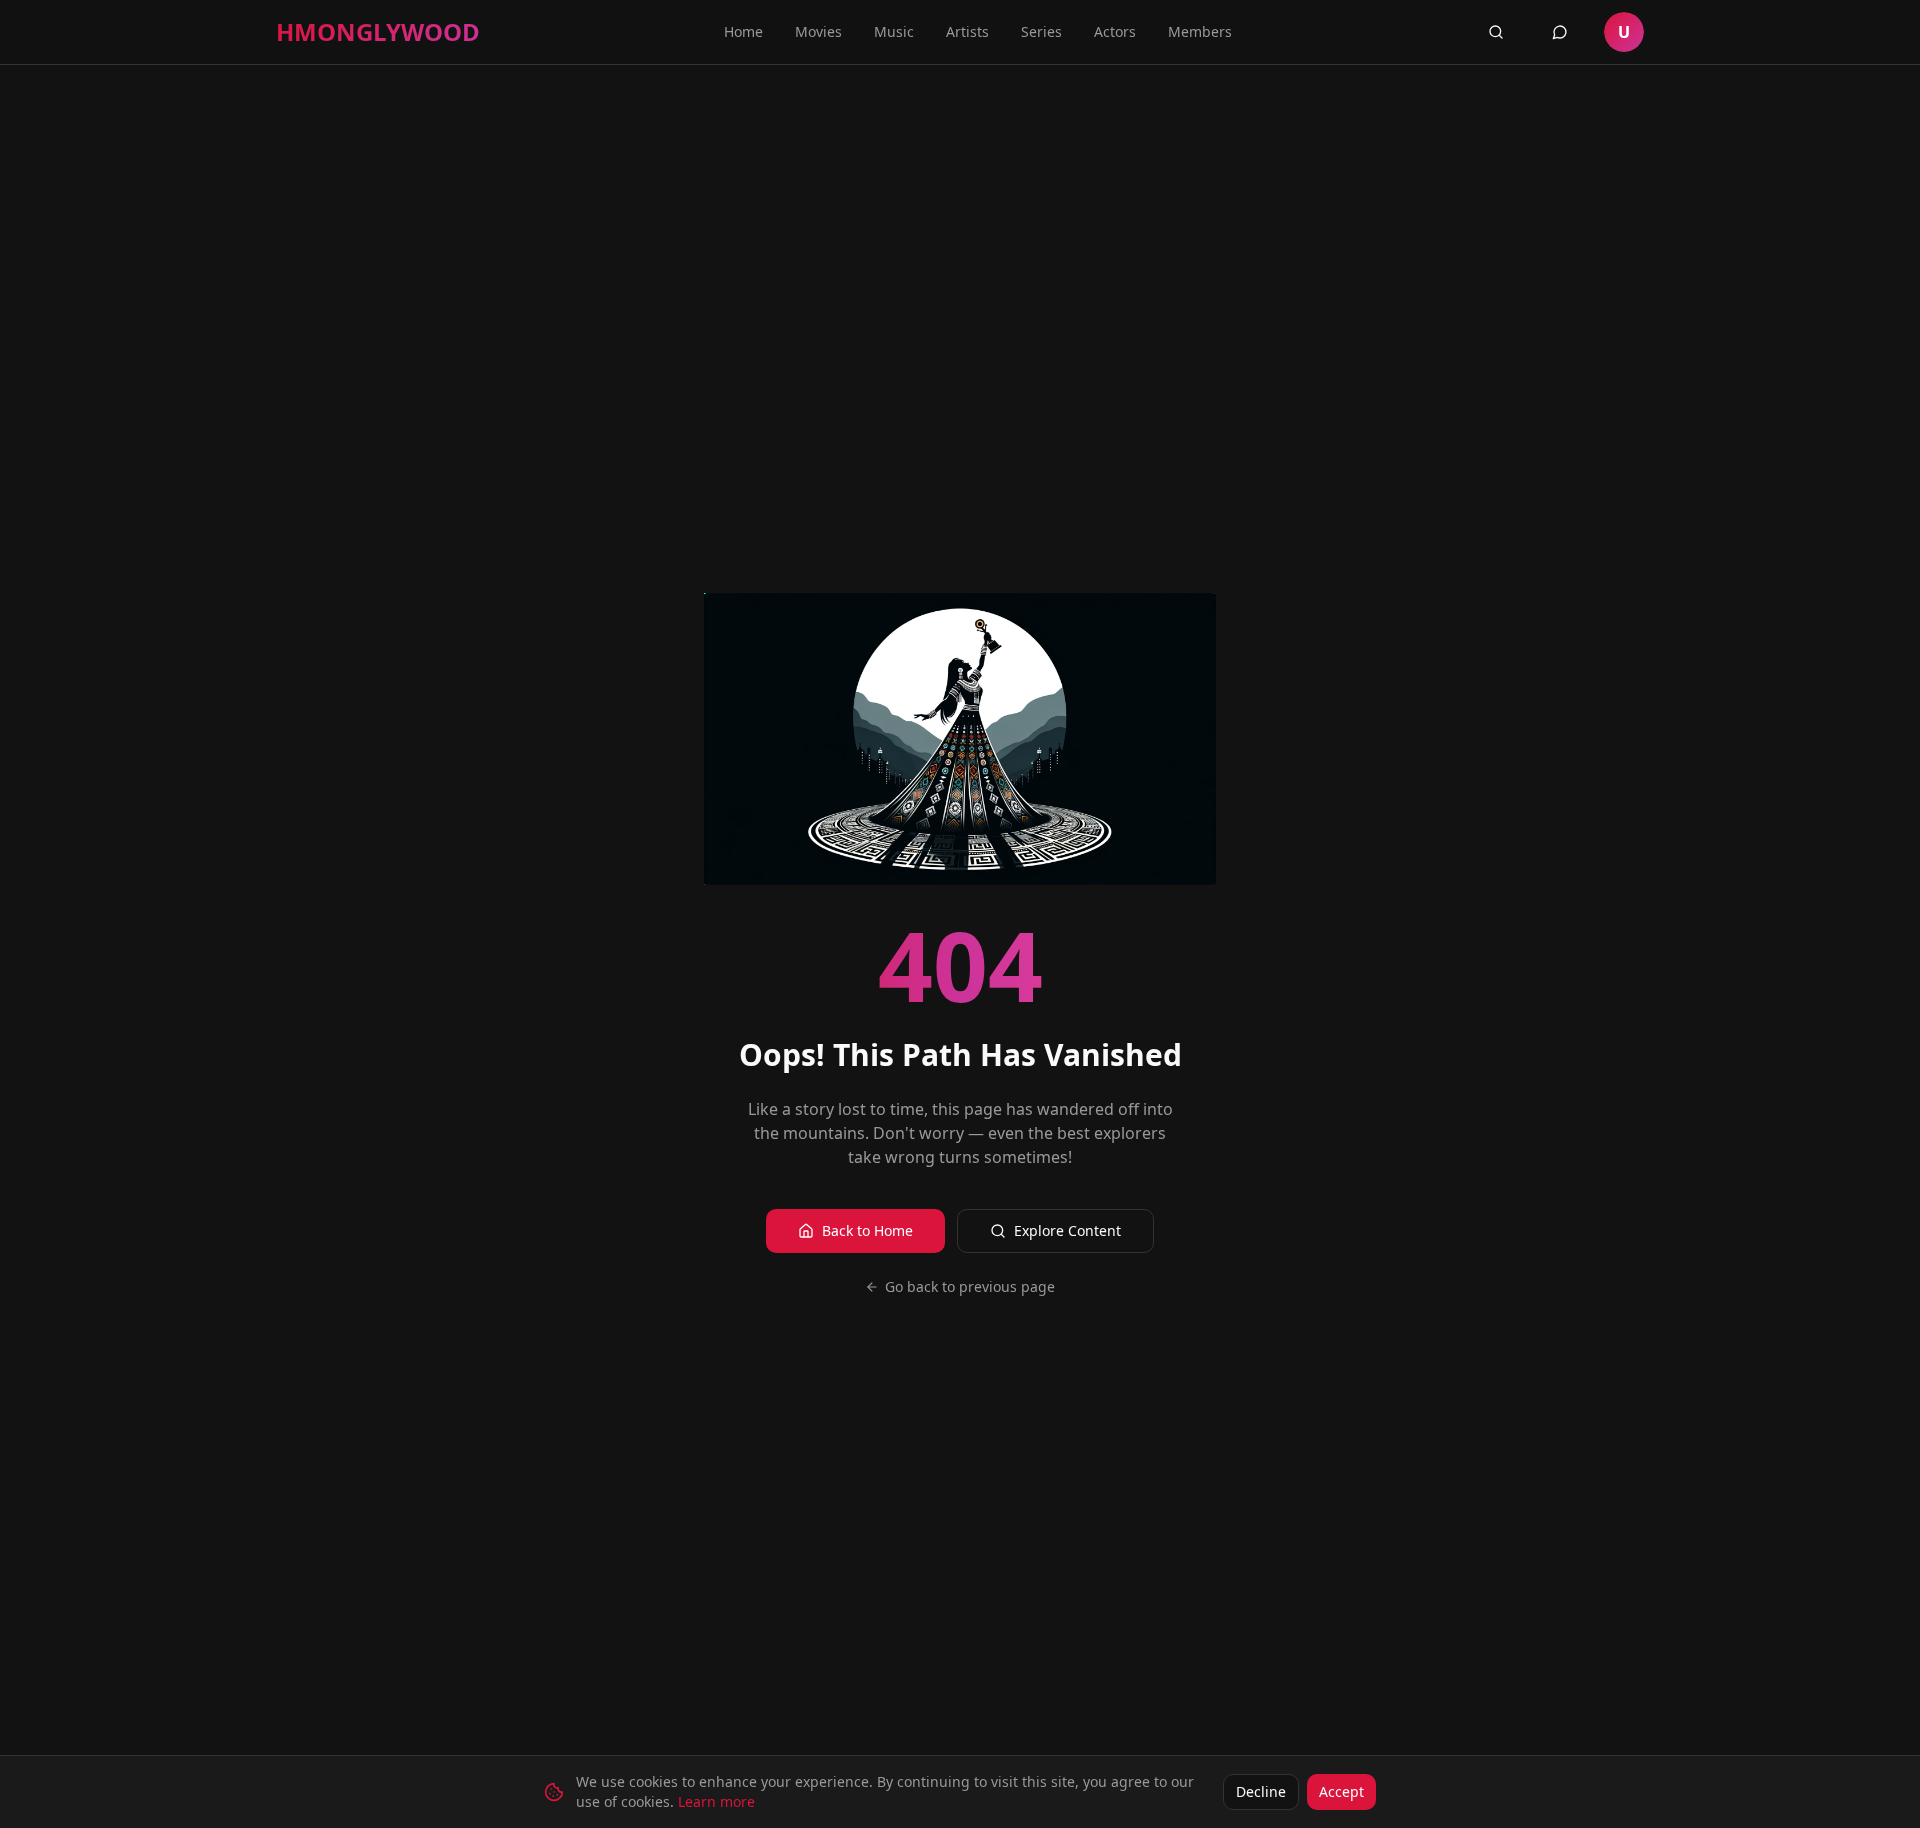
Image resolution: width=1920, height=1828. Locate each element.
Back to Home (867, 1230)
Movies (818, 31)
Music (894, 31)
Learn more (716, 1801)
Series (1041, 31)
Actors (1115, 31)
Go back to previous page (970, 1286)
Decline (1261, 1791)
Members (1200, 31)
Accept (1341, 1791)
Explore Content (1067, 1230)
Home (743, 31)
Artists (967, 31)
